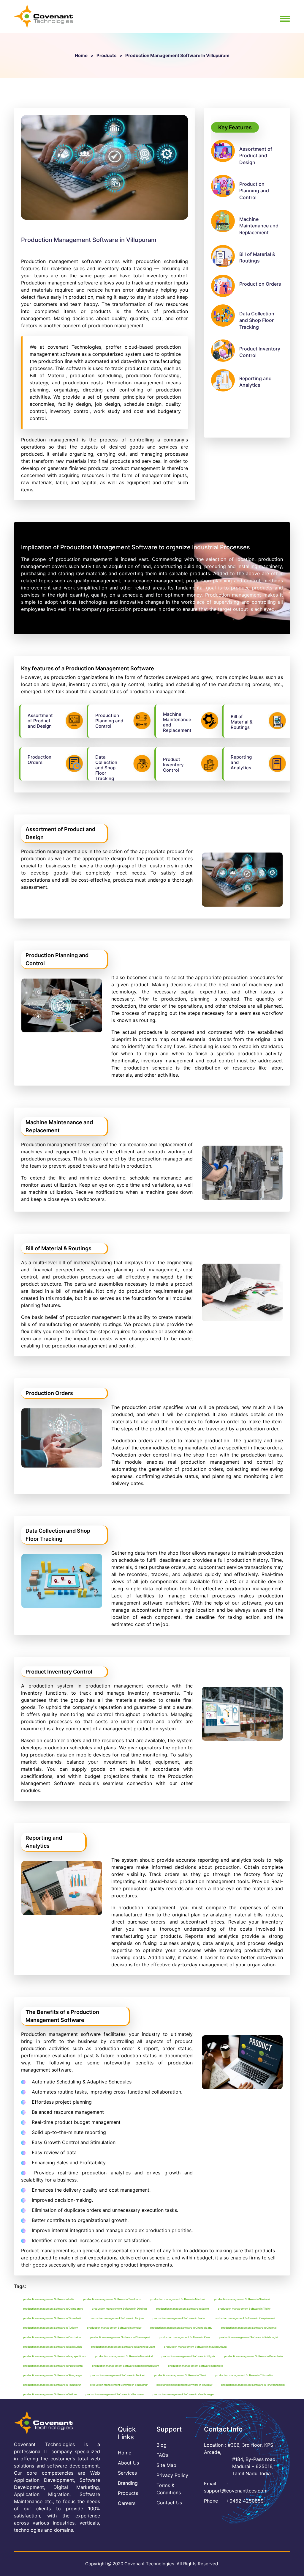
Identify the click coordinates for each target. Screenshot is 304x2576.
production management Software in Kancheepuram (123, 2347)
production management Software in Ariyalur (114, 2328)
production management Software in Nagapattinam (55, 2356)
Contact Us (169, 2503)
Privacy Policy (172, 2475)
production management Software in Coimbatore (53, 2309)
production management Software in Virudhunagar (183, 2394)
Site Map (166, 2465)
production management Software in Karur (185, 2337)
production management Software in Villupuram (115, 2394)
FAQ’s (162, 2455)
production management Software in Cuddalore (52, 2337)
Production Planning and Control (254, 191)
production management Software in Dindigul (119, 2309)
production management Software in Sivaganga (52, 2375)
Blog (161, 2445)
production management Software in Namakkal (124, 2356)
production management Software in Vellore (50, 2394)
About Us (128, 2463)
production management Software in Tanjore (117, 2318)
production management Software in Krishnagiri (248, 2337)
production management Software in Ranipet (195, 2366)
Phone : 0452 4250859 (234, 2501)
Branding (128, 2483)
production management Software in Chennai (249, 2328)
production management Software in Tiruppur (184, 2385)
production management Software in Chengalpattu (181, 2328)
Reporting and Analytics (255, 382)
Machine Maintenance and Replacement (259, 226)
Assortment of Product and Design (256, 156)
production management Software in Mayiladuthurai (195, 2347)
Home (81, 55)
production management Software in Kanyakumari (244, 2318)
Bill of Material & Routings (257, 257)
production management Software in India (49, 2299)
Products (106, 55)
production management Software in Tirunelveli (52, 2318)
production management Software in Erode (179, 2318)
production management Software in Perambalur (254, 2356)
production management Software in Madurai (178, 2299)
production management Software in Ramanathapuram (126, 2366)
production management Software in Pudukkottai (53, 2366)
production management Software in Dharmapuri (120, 2337)
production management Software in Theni (180, 2375)
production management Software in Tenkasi (118, 2375)
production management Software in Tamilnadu (112, 2299)
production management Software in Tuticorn (51, 2328)
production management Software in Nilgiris (188, 2356)
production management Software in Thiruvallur (244, 2375)
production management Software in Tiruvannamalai (253, 2385)
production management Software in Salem (183, 2309)
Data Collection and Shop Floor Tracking (257, 320)
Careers (127, 2503)
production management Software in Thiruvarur (52, 2385)
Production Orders (260, 284)
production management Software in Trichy (244, 2309)
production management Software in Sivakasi (242, 2299)
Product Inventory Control (260, 352)
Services (127, 2473)
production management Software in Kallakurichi (53, 2347)
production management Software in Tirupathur (119, 2385)
